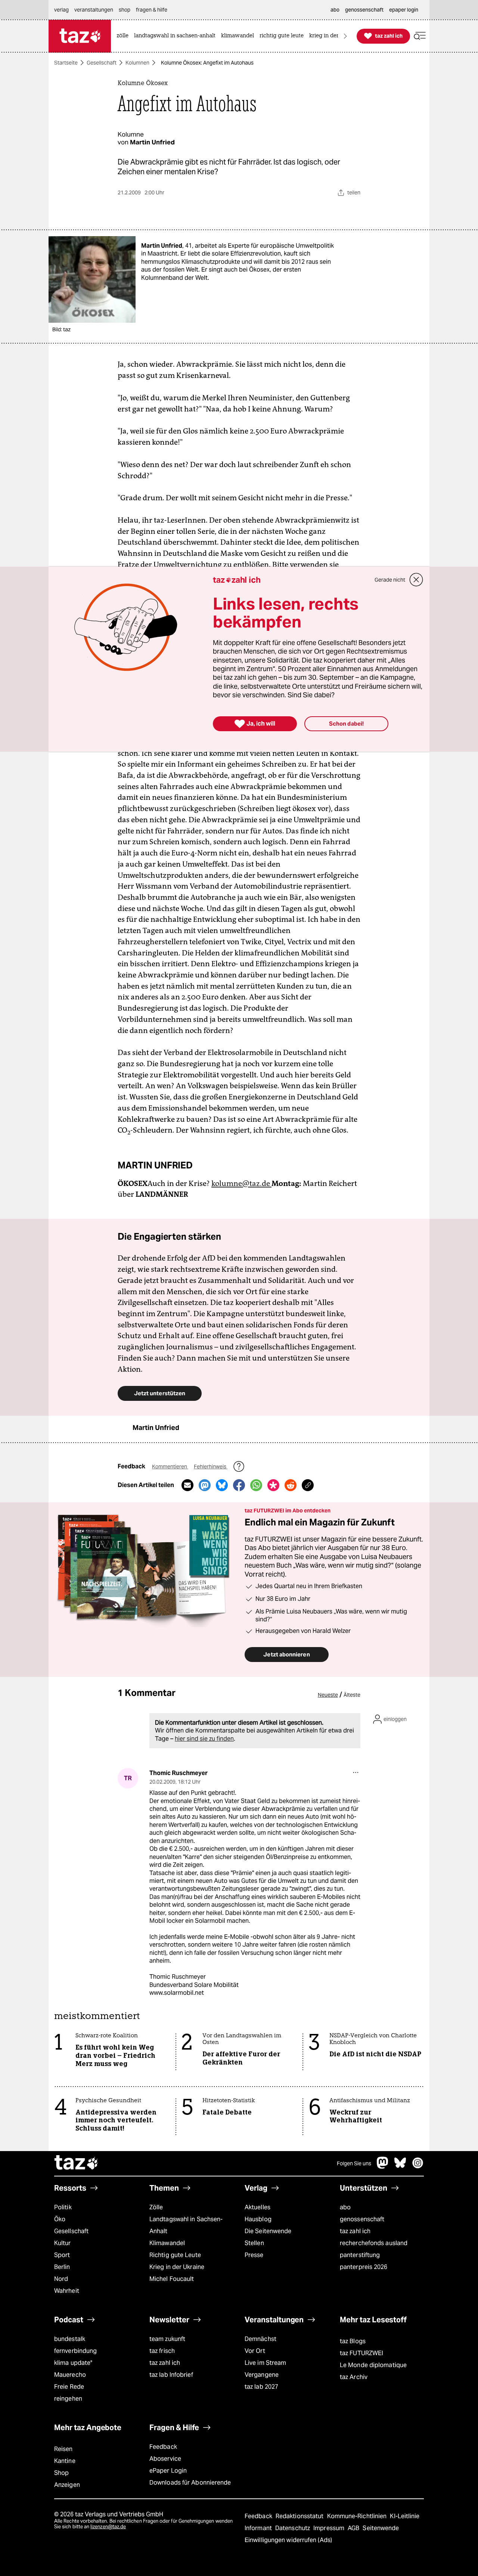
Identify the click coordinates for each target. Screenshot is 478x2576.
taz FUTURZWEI (361, 2353)
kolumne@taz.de (241, 1183)
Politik (63, 2207)
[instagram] (418, 2167)
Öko (60, 2219)
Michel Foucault (172, 2279)
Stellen (254, 2243)
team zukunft (167, 2339)
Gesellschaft (102, 63)
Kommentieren (170, 1467)
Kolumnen (137, 63)
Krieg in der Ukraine (177, 2267)
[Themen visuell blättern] (345, 36)
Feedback (163, 2447)
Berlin (62, 2267)
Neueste (328, 1695)
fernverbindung (75, 2351)
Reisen (63, 2449)
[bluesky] (400, 2167)
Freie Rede (69, 2387)
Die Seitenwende (268, 2231)
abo (345, 2207)
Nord (61, 2279)
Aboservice (165, 2459)
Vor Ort (255, 2351)
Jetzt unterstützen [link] (160, 1393)
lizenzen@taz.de (108, 2527)
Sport (62, 2255)
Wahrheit (67, 2291)
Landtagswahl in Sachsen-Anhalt (186, 2225)
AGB (354, 2528)
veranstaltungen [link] (94, 10)
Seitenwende (381, 2528)
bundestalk (70, 2339)
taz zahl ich (355, 2231)
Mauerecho (70, 2375)
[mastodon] (383, 2167)
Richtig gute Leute (175, 2255)
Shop (61, 2473)
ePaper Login (168, 2471)
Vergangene (262, 2375)
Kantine (65, 2461)
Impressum (330, 2528)
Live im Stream (265, 2363)
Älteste (352, 1695)
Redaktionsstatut (300, 2516)
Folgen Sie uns (354, 2163)
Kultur (63, 2243)
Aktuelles (257, 2207)
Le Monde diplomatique (373, 2365)
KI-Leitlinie (405, 2516)
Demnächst (260, 2339)
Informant (259, 2528)
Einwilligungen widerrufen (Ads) (288, 2540)
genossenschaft (362, 2219)
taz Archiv (354, 2377)
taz (77, 2163)
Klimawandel (167, 2243)
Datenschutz (293, 2528)
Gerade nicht (390, 580)
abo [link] (335, 10)
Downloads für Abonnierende (190, 2483)
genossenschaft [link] (364, 10)
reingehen (68, 2399)
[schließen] (416, 580)
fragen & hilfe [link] (152, 10)
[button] (420, 36)
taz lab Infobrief (171, 2375)
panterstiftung (360, 2255)
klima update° (73, 2363)
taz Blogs (353, 2341)
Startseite (66, 63)
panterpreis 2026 (364, 2267)
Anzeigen (67, 2485)
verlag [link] (61, 10)
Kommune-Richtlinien (358, 2516)
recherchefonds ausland (374, 2243)
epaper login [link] (404, 10)
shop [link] (125, 10)
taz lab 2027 (261, 2387)
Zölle (156, 2207)
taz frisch (162, 2351)
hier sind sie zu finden (204, 1739)
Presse (254, 2255)
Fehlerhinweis (211, 1467)
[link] (124, 36)
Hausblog (258, 2219)
